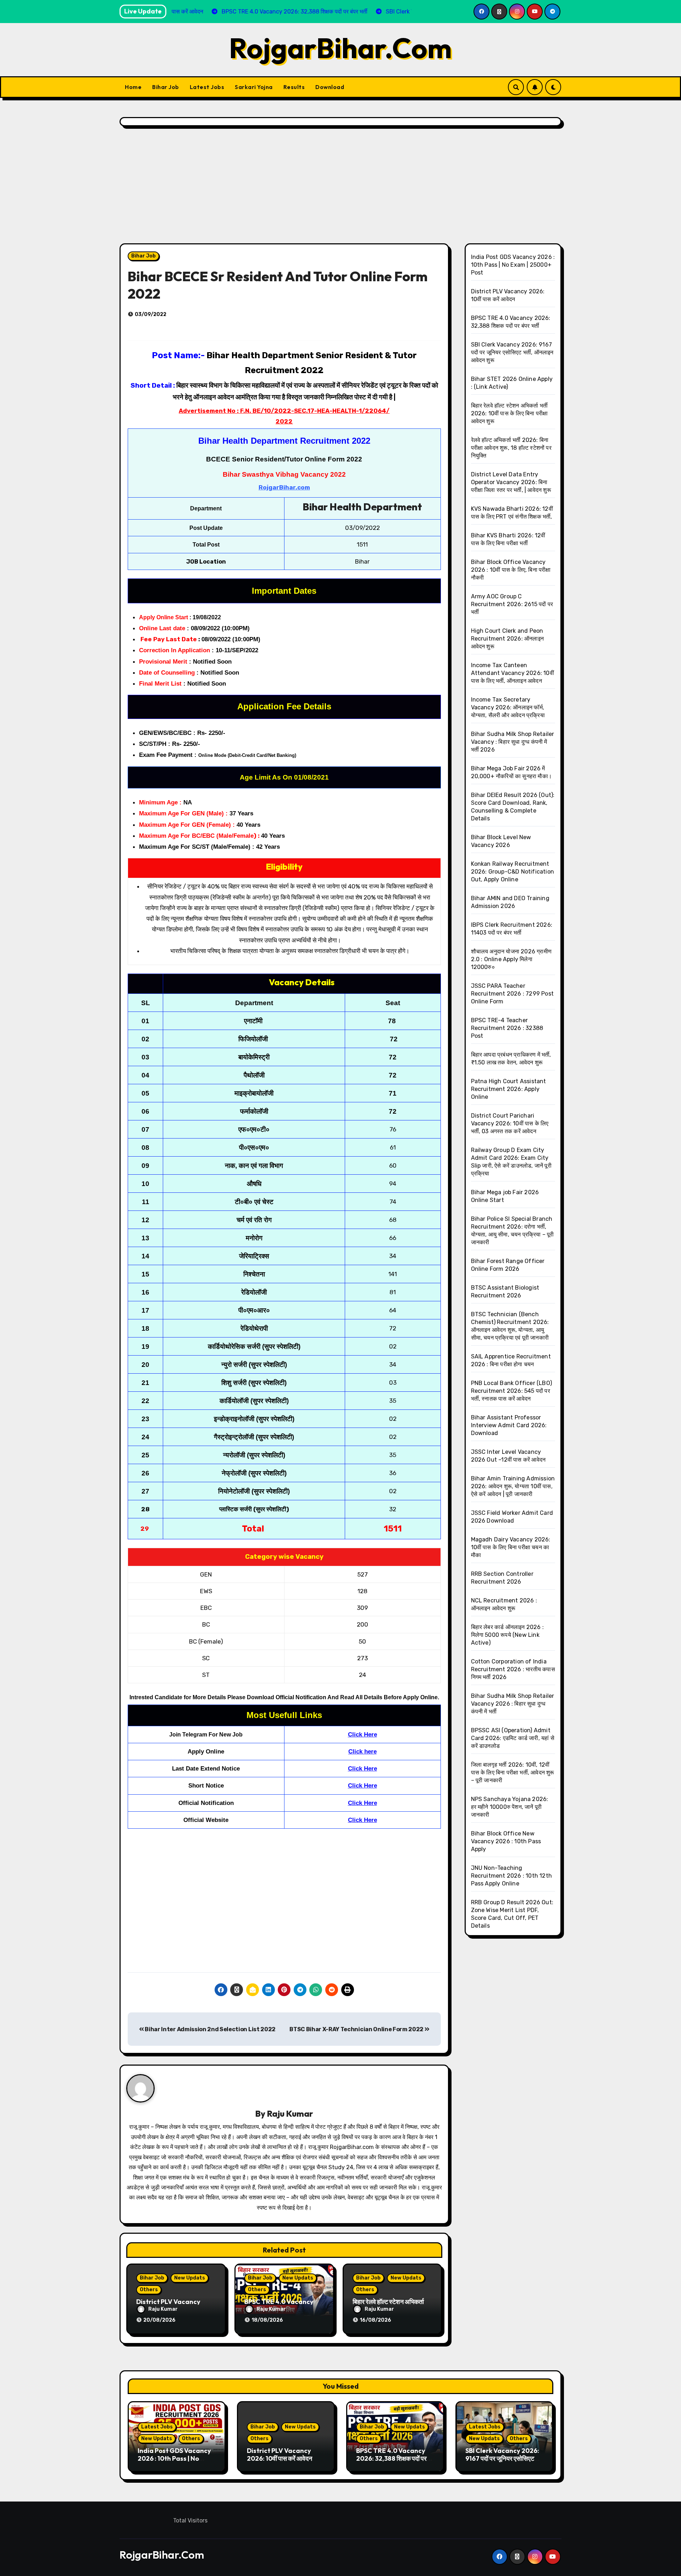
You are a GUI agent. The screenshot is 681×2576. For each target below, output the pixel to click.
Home (133, 87)
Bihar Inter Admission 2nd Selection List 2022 (210, 2029)
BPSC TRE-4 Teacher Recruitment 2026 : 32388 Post (507, 1028)
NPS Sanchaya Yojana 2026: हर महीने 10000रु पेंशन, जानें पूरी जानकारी (510, 1807)
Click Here (362, 1735)
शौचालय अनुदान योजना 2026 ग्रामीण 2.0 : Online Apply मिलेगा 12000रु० (511, 959)
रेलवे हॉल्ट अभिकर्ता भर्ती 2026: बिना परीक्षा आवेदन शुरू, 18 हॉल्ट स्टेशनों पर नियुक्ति (511, 448)
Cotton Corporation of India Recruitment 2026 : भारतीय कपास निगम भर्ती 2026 (513, 1669)
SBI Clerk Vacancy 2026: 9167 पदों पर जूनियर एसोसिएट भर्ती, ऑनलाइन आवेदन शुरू (512, 352)
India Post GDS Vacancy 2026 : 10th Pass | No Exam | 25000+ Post (513, 265)
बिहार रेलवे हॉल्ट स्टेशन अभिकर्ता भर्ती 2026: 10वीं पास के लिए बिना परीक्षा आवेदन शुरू (510, 413)
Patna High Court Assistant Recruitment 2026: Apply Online (509, 1089)
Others (149, 2290)
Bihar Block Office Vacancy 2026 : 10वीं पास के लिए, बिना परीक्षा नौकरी (511, 570)
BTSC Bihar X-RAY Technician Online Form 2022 (357, 2029)
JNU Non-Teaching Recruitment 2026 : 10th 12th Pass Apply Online (512, 1876)
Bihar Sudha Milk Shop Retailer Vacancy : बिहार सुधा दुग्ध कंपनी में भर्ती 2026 (513, 742)
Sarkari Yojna (254, 87)
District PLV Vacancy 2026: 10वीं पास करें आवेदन (279, 2455)
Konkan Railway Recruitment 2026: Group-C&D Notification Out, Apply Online (513, 872)
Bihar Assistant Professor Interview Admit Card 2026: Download (509, 1425)
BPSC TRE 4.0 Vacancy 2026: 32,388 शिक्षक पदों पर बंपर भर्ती (391, 2458)
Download (330, 87)
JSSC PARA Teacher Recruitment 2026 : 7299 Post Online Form (513, 994)
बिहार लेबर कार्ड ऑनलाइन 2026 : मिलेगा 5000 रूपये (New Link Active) (508, 1635)
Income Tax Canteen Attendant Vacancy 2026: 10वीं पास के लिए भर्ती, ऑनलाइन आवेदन (513, 673)
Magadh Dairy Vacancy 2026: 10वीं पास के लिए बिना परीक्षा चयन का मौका (511, 1547)
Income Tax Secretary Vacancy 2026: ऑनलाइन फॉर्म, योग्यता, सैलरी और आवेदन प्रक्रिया (508, 707)
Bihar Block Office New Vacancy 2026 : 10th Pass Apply (506, 1841)
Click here (362, 1752)
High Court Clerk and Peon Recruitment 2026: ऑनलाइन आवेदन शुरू (508, 639)
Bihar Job (166, 87)
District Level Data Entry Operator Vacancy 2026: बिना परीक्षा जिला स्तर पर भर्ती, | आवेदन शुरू (511, 482)
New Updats (190, 2278)
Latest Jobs (207, 87)
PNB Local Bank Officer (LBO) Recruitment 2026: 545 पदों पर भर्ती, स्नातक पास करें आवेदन (512, 1391)
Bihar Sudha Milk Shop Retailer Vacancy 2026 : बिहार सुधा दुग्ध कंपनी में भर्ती (513, 1704)
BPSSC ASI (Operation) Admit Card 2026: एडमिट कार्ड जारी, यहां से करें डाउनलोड (513, 1738)
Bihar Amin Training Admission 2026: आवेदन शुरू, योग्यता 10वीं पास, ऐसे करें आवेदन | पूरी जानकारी (513, 1486)
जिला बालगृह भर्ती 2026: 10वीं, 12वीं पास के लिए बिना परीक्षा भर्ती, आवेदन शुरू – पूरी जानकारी (513, 1772)
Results (294, 87)
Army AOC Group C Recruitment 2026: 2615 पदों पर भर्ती (512, 604)
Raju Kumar (290, 2114)
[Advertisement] (340, 187)
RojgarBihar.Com (340, 48)
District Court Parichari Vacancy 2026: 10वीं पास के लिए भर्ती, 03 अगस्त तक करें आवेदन (510, 1123)
